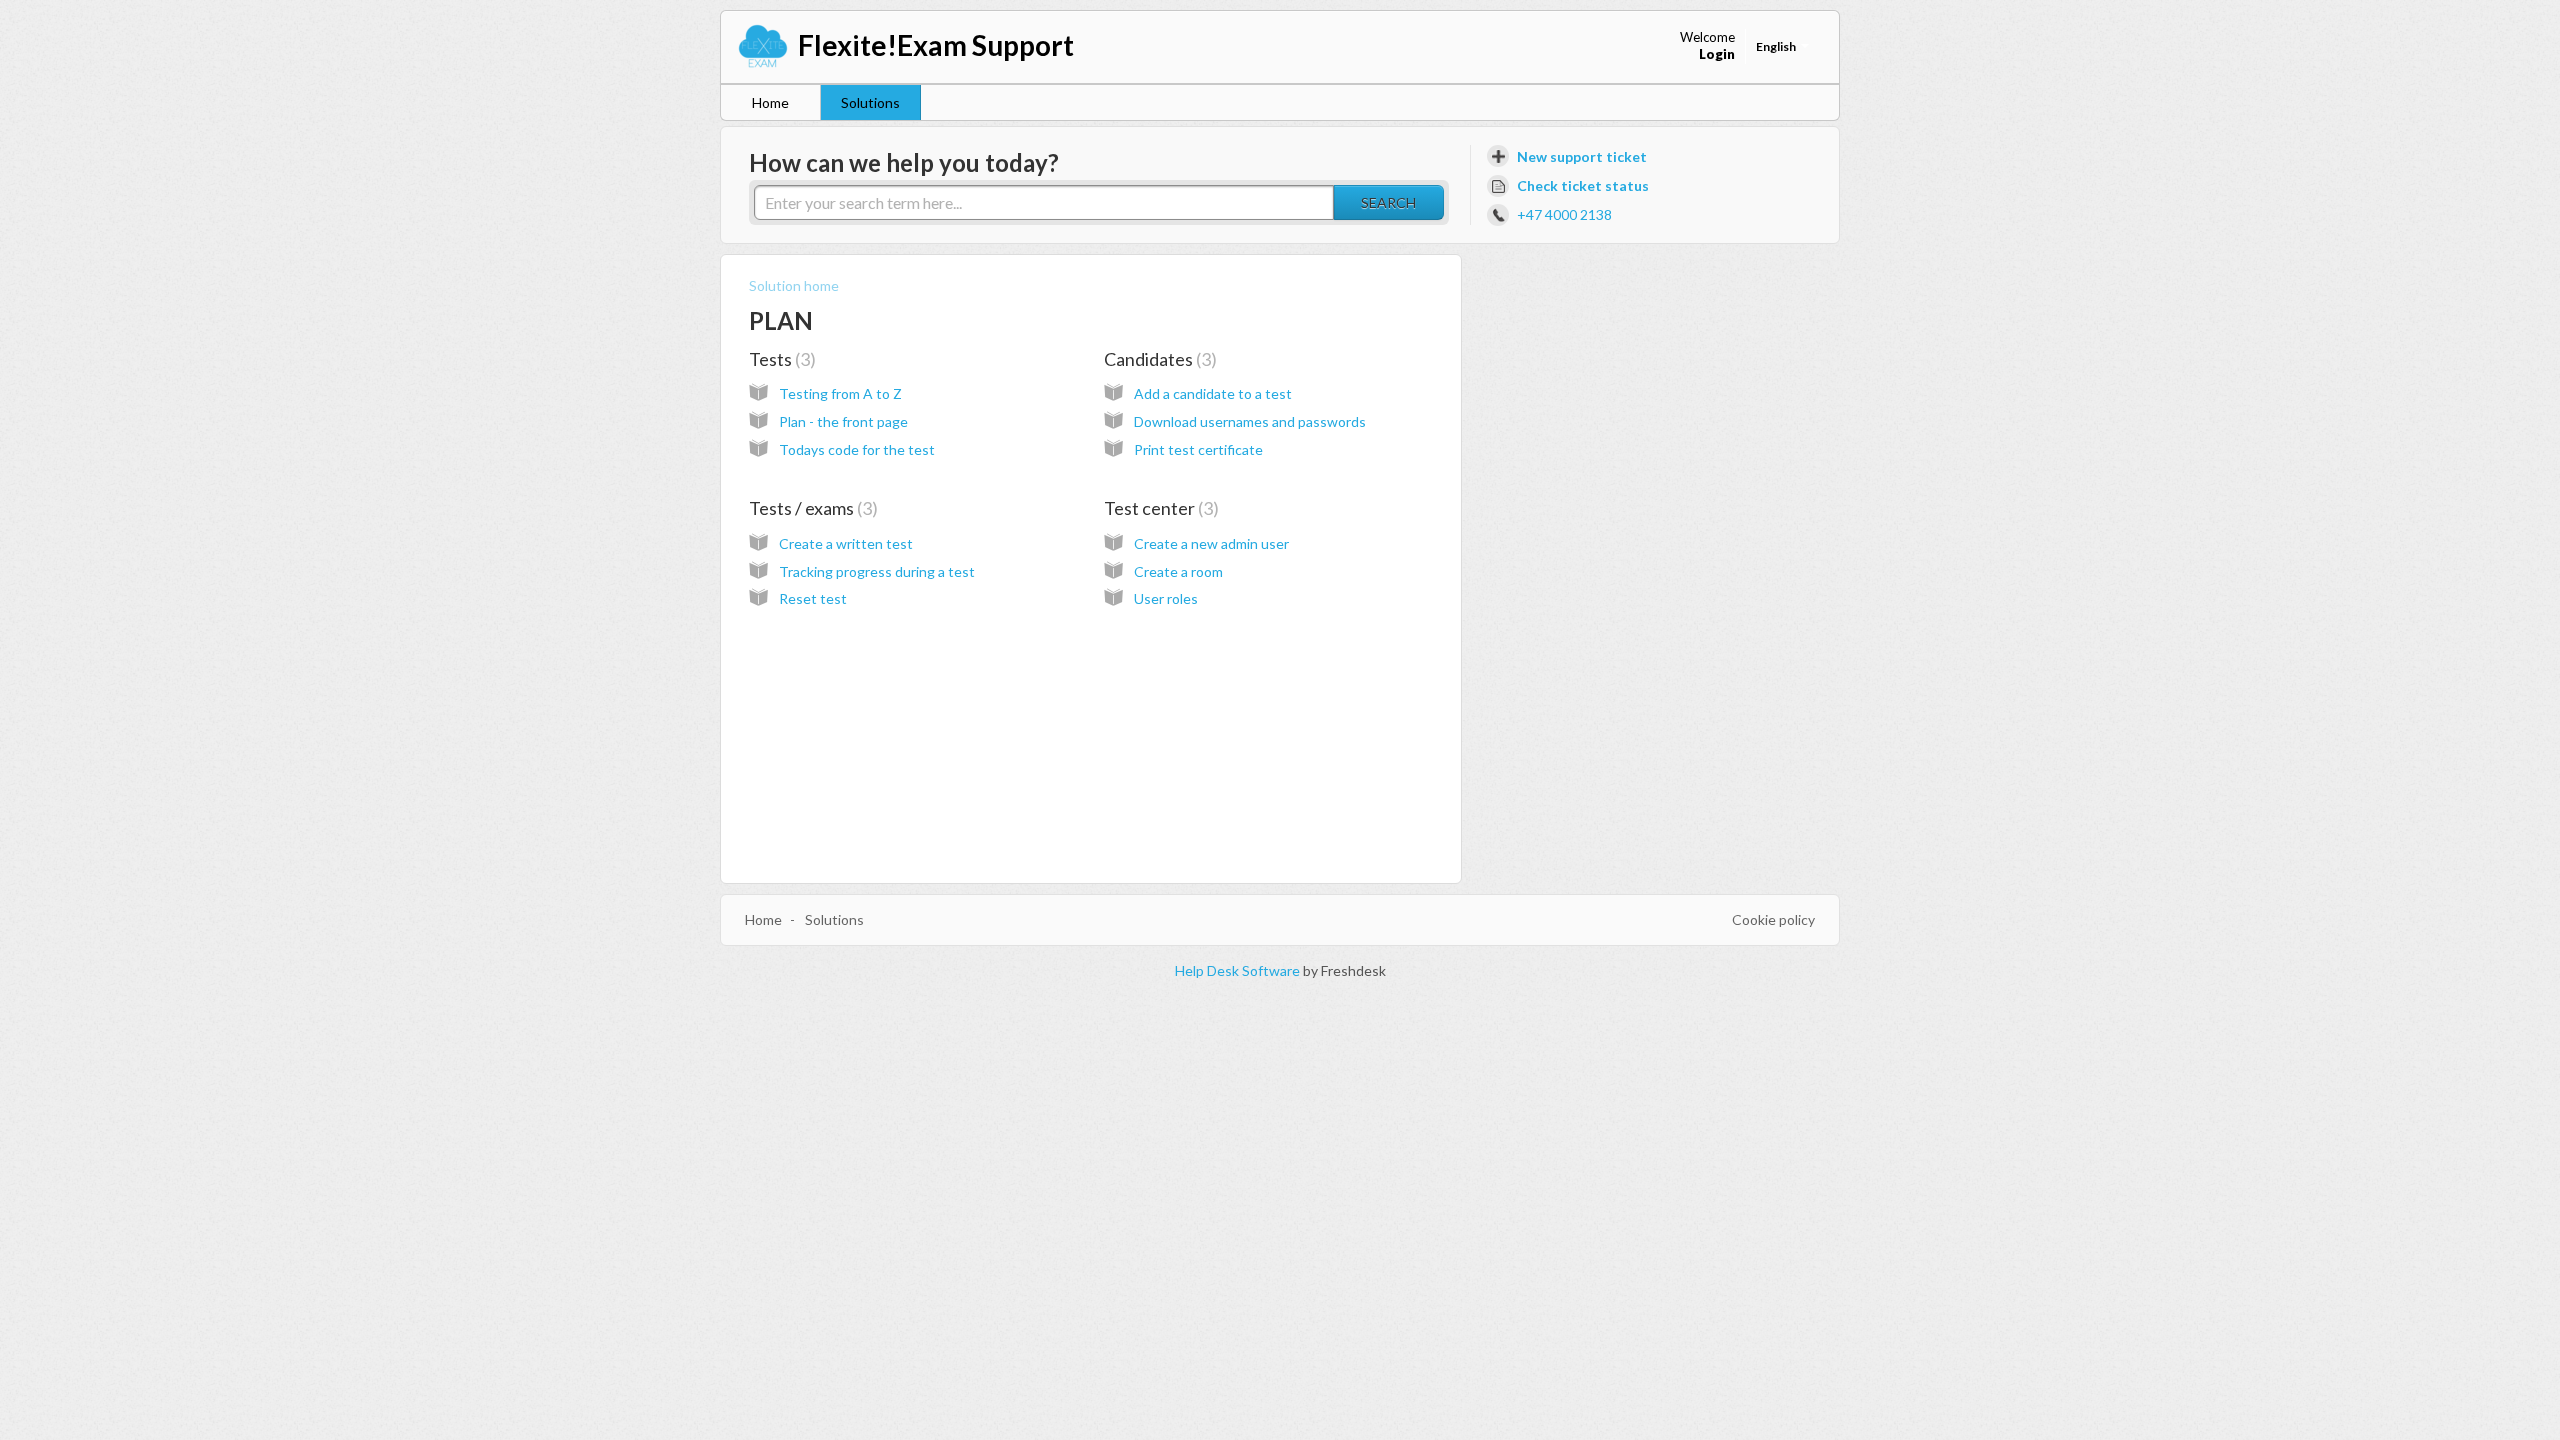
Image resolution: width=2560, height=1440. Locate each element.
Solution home (794, 285)
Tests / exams (810, 508)
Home (770, 102)
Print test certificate (1198, 449)
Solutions (870, 102)
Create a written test (846, 543)
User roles (1166, 598)
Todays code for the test (857, 449)
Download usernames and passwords (1250, 421)
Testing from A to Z (840, 393)
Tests (779, 359)
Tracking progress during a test (877, 571)
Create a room (1178, 571)
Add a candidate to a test (1213, 393)
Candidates (1157, 359)
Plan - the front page (843, 421)
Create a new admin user (1211, 543)
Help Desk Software (1239, 970)
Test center (1158, 508)
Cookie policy (1773, 919)
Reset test (813, 598)
